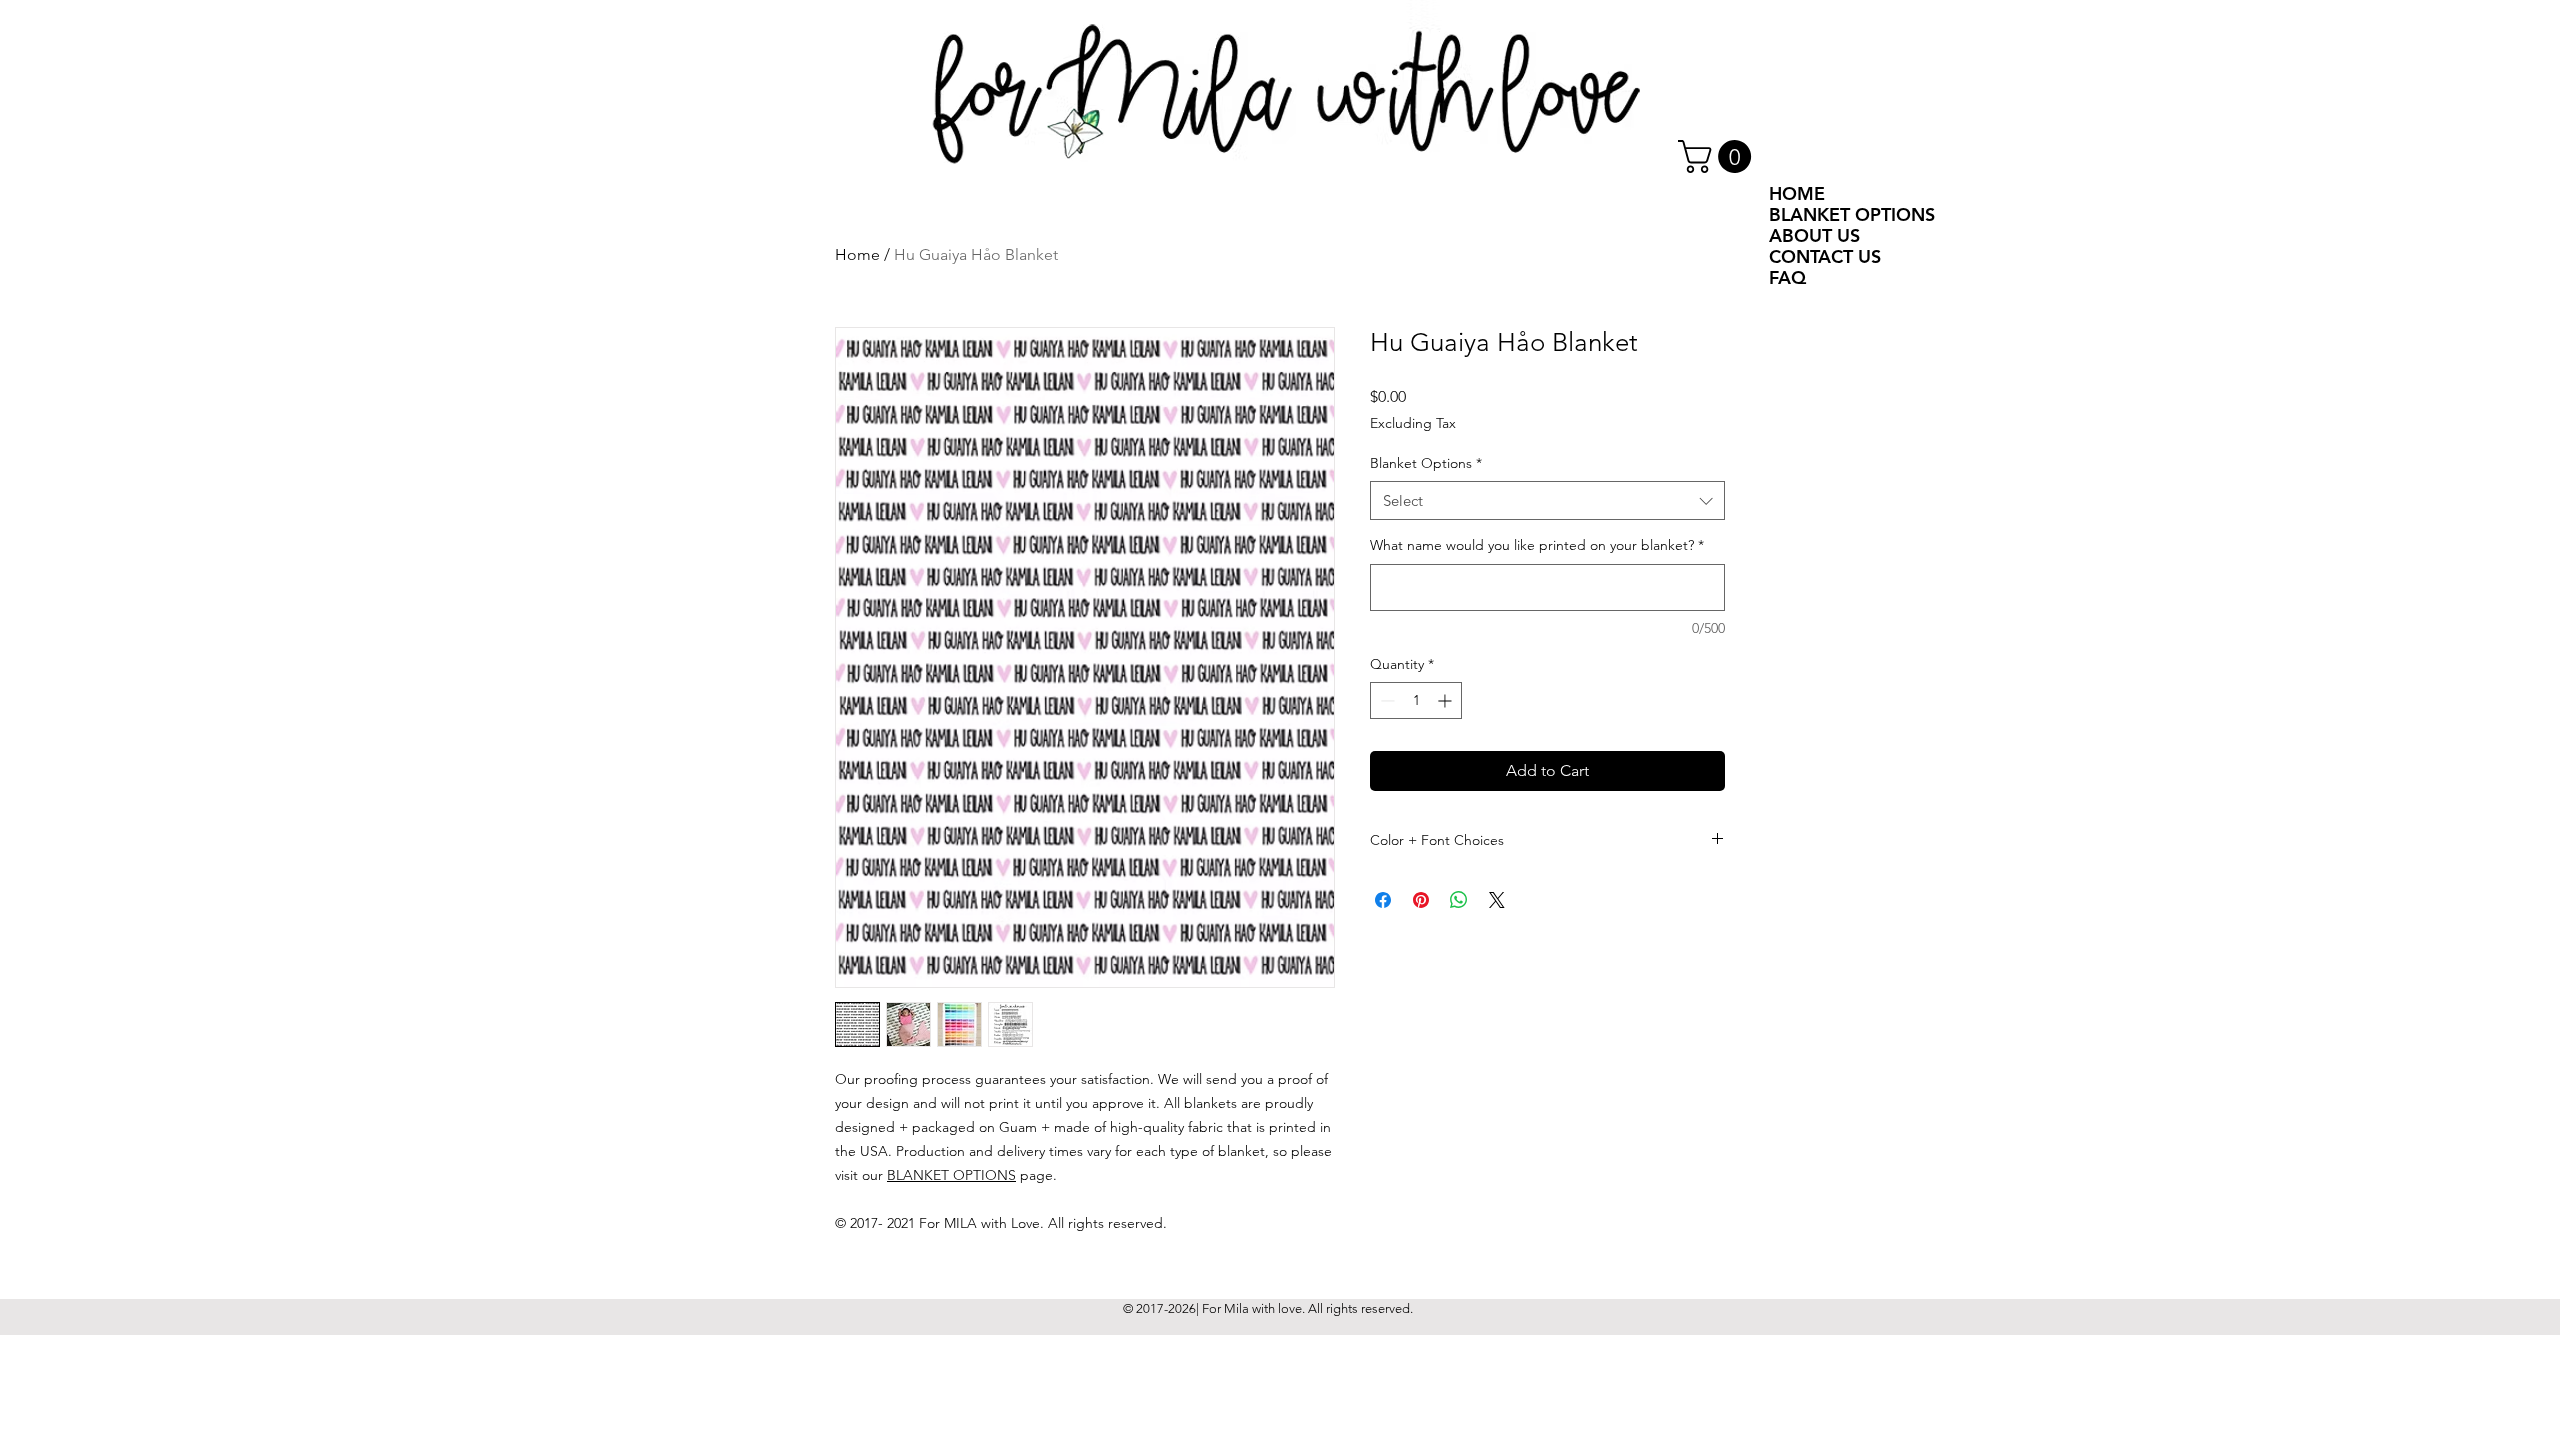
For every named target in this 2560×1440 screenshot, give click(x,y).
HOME (1797, 193)
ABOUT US (1814, 235)
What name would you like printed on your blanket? (1537, 545)
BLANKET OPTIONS (951, 1175)
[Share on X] (1497, 900)
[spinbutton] (1416, 700)
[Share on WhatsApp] (1459, 900)
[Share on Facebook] (1383, 900)
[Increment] (1446, 700)
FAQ (1787, 277)
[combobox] (1547, 500)
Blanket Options (1426, 463)
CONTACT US (1825, 256)
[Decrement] (1385, 700)
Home (857, 254)
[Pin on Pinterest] (1421, 900)
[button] (1718, 156)
